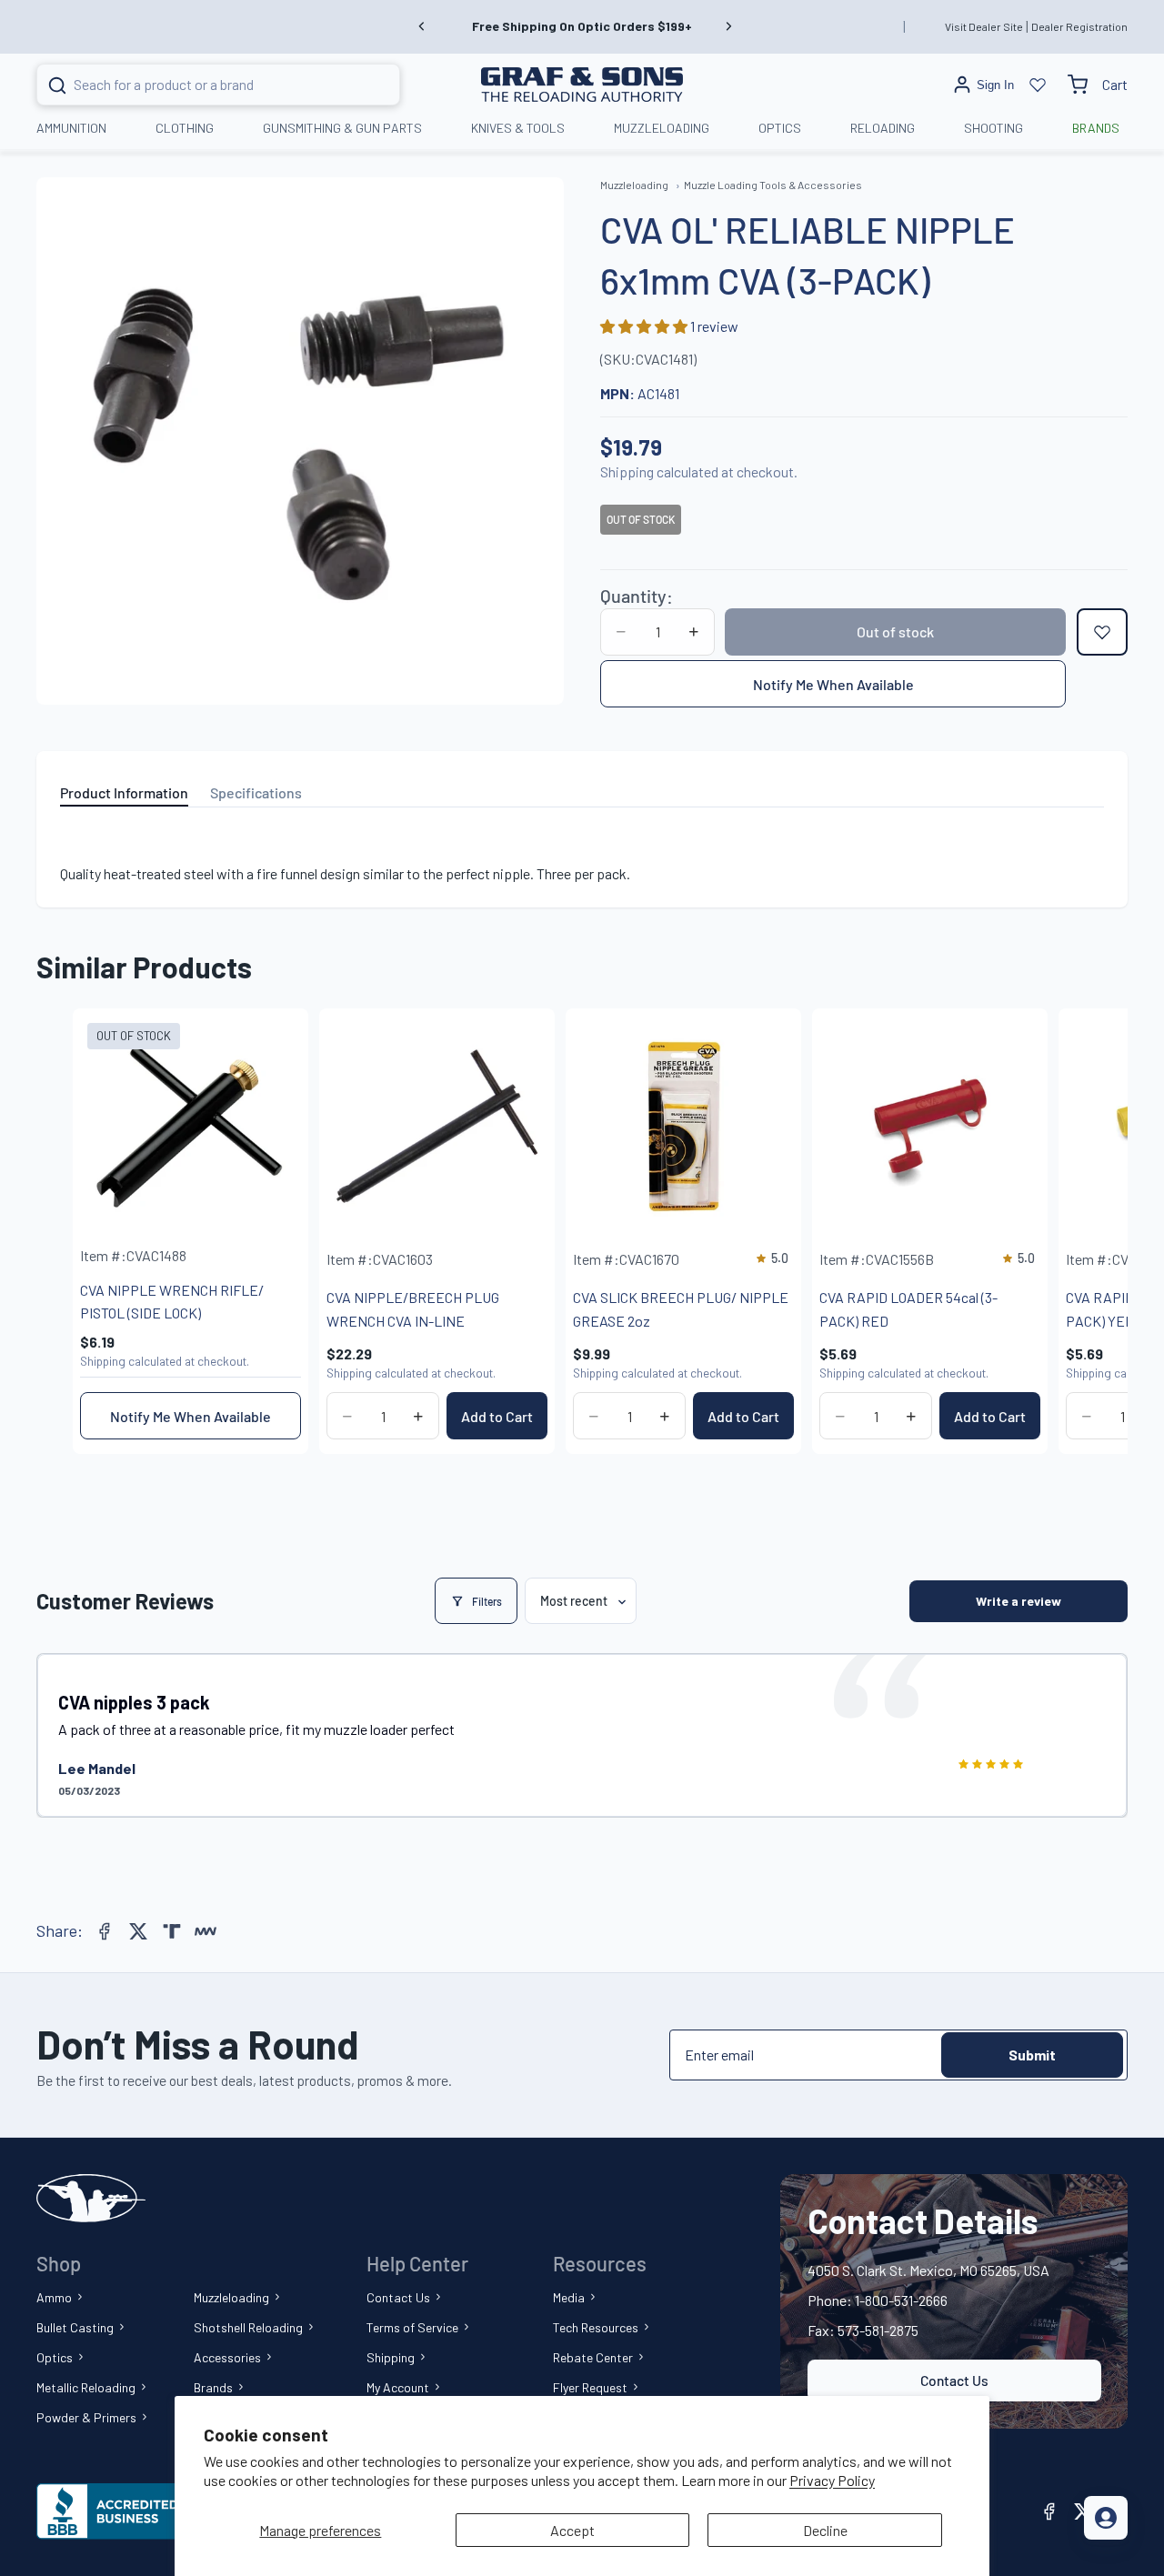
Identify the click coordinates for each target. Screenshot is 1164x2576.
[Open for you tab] (1106, 2518)
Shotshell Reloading (248, 2327)
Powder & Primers (86, 2417)
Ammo (54, 2297)
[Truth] (172, 1931)
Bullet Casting (75, 2327)
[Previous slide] (422, 26)
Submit (1032, 2055)
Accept (572, 2530)
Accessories (227, 2357)
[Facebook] (105, 1931)
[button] (645, 326)
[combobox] (196, 85)
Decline (825, 2530)
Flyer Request (590, 2387)
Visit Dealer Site (984, 26)
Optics (55, 2357)
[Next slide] (728, 26)
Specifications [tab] (256, 792)
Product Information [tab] (124, 792)
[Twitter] (138, 1931)
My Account (398, 2387)
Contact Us (398, 2297)
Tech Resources (596, 2327)
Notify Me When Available (833, 684)
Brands (213, 2387)
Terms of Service (412, 2327)
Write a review (1018, 1601)
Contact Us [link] (954, 2380)
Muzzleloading (231, 2297)
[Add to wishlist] (1102, 632)
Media (569, 2297)
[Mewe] (206, 1931)
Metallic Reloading (86, 2387)
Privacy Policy (832, 2480)
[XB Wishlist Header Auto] (1038, 85)
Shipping (391, 2357)
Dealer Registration (1079, 26)
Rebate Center (593, 2357)
